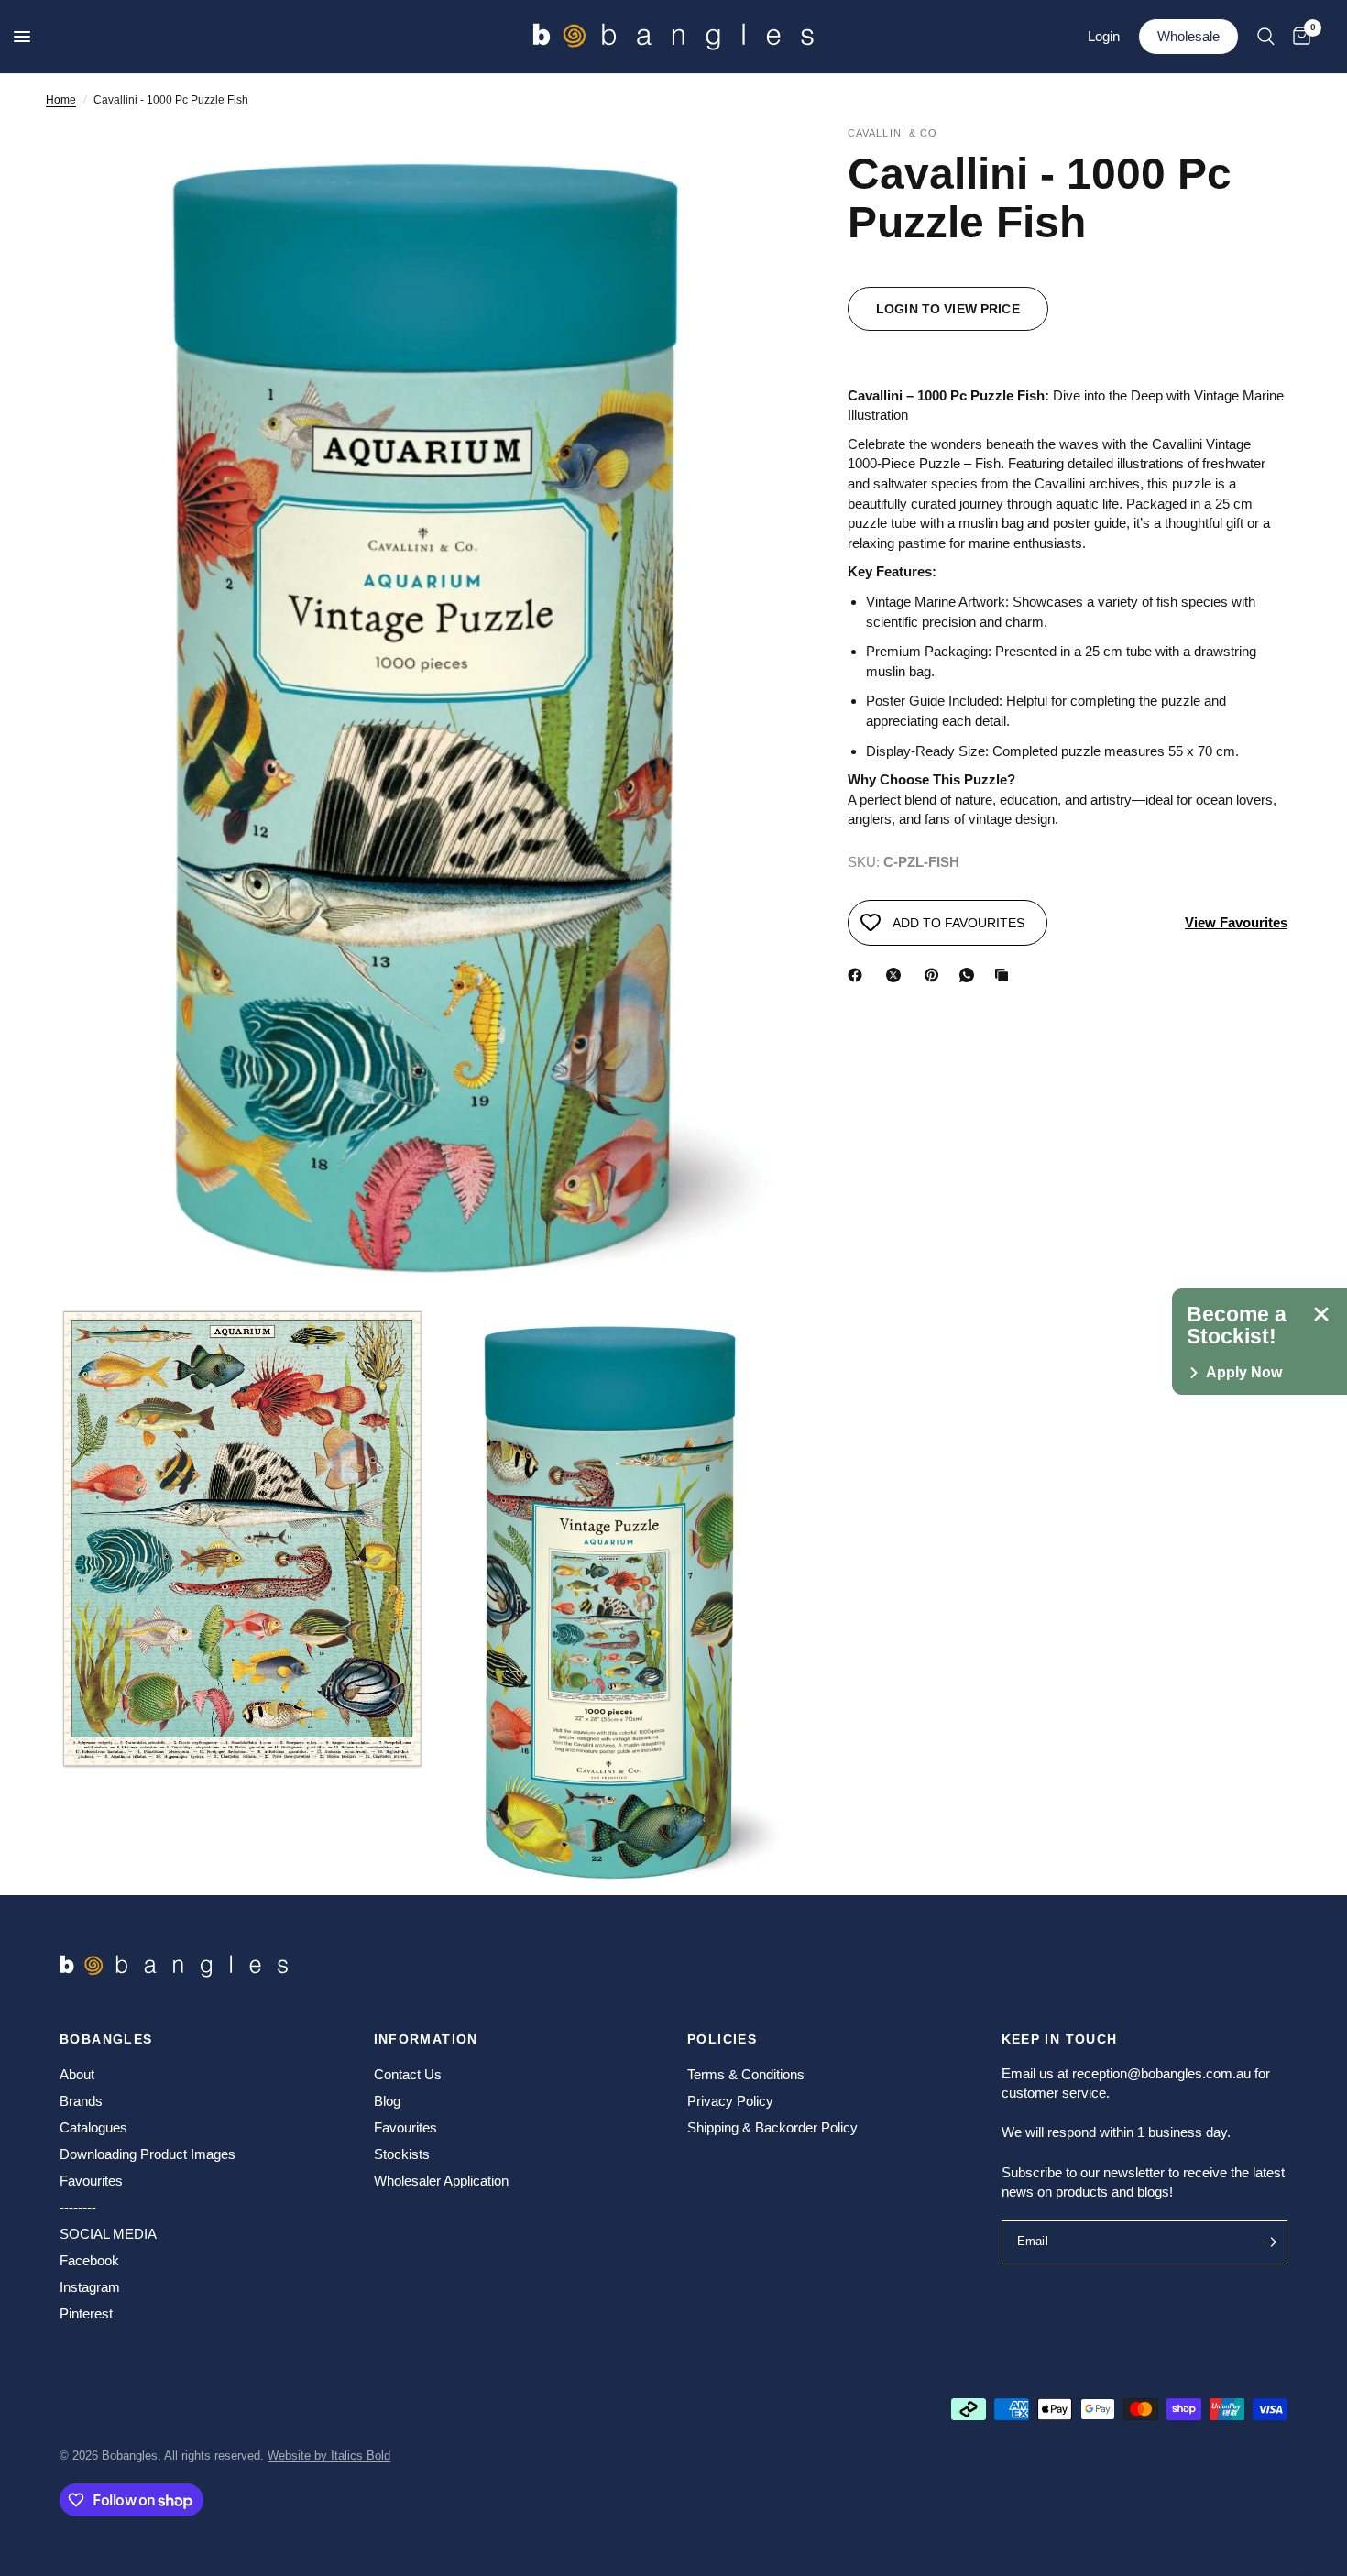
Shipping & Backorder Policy (772, 2127)
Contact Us (408, 2074)
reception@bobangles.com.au (1161, 2073)
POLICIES (722, 2039)
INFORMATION (426, 2039)
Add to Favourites (958, 923)
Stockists (402, 2154)
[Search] (1266, 37)
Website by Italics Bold (329, 2455)
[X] (897, 975)
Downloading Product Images (148, 2154)
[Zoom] (754, 165)
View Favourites (1236, 922)
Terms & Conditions (746, 2074)
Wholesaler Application (441, 2181)
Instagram (90, 2287)
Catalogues (93, 2127)
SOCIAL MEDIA (108, 2234)
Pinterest (86, 2313)
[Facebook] (859, 975)
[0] (1297, 37)
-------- (78, 2207)
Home (61, 100)
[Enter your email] (1269, 2242)
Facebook (89, 2260)
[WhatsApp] (970, 975)
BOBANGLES (106, 2039)
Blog (387, 2101)
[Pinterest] (936, 975)
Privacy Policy (730, 2101)
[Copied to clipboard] (1005, 975)
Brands (81, 2101)
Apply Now (1244, 1373)
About (77, 2074)
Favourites (91, 2181)
